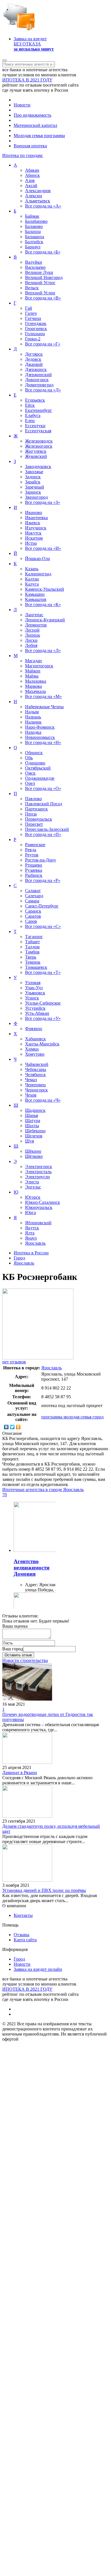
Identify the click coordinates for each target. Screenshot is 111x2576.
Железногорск (39, 446)
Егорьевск (35, 400)
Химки (32, 1049)
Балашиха (35, 237)
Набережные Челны (44, 707)
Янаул (31, 1238)
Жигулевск (36, 451)
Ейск (30, 405)
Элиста (32, 1182)
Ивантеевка (36, 518)
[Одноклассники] (18, 1427)
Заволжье (34, 472)
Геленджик (36, 323)
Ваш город (13, 1649)
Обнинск (34, 753)
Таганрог (34, 937)
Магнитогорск (39, 666)
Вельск (32, 288)
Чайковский (37, 1064)
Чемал (31, 1080)
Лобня (31, 645)
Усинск (32, 998)
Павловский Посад (44, 804)
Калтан (32, 579)
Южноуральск (39, 1207)
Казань (32, 569)
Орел (30, 783)
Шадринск (35, 1110)
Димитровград (39, 385)
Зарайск (33, 482)
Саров (31, 921)
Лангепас (34, 615)
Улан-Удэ (34, 988)
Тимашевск (36, 967)
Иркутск (33, 533)
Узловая (33, 983)
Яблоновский (38, 1223)
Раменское (35, 845)
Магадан (33, 661)
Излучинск (36, 528)
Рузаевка (34, 870)
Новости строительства (25, 1660)
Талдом (32, 947)
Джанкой (34, 364)
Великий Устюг (40, 283)
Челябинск (35, 1075)
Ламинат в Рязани (20, 1773)
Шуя (29, 1141)
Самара (32, 901)
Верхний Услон (40, 293)
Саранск (33, 911)
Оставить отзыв (18, 1655)
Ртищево (34, 865)
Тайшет (32, 942)
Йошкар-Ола (37, 558)
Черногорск (36, 1090)
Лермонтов (36, 625)
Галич (31, 313)
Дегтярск (34, 354)
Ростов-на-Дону (41, 860)
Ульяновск (35, 993)
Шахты (32, 1126)
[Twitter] (12, 1427)
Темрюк (33, 962)
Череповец (35, 1085)
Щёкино (33, 1151)
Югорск (33, 1197)
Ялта (30, 1233)
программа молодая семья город (72, 1417)
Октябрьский (38, 768)
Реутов (32, 855)
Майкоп (33, 671)
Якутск (32, 1228)
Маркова (33, 686)
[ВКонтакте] (6, 1427)
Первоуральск (39, 819)
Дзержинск (36, 369)
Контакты (23, 1915)
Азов (30, 180)
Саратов (33, 916)
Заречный (35, 487)
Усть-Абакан (37, 1013)
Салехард (34, 896)
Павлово (33, 799)
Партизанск (36, 809)
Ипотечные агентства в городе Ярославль (43, 1490)
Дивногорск (37, 380)
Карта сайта (25, 1940)
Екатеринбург (39, 410)
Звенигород (36, 497)
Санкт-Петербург (42, 906)
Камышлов (36, 599)
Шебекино (35, 1131)
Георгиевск (36, 329)
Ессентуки (35, 426)
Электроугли (37, 1177)
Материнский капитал (35, 125)
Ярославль (35, 1243)
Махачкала (35, 691)
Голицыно (35, 334)
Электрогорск (39, 1167)
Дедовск (33, 359)
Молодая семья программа (39, 136)
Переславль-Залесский (47, 829)
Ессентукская (38, 431)
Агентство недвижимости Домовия (32, 1568)
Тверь (31, 957)
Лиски (31, 640)
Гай (29, 308)
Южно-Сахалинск (43, 1202)
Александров (38, 191)
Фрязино (34, 1029)
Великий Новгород (44, 277)
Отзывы (21, 1935)
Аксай (31, 186)
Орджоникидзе (40, 778)
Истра (31, 543)
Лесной (32, 630)
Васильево (35, 267)
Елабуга (33, 415)
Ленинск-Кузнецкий (45, 620)
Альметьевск (38, 201)
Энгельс (33, 1187)
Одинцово (35, 763)
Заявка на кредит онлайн (38, 1969)
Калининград (38, 574)
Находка (33, 732)
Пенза (31, 814)
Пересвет (34, 824)
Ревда (31, 850)
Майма (32, 676)
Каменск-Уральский (45, 589)
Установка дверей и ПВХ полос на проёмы (44, 1890)
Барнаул (33, 247)
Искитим (34, 538)
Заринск (33, 492)
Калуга (32, 584)
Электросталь (38, 1172)
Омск (30, 773)
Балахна (33, 231)
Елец (30, 421)
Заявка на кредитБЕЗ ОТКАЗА (34, 44)
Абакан (32, 170)
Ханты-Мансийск (42, 1044)
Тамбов (32, 952)
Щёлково (34, 1156)
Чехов (31, 1095)
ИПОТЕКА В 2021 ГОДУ (27, 80)
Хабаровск (35, 1039)
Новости (22, 105)
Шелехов (34, 1136)
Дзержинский (38, 375)
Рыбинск (34, 875)
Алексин (34, 196)
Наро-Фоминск (40, 727)
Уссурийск (35, 1008)
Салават (33, 891)
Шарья (31, 1115)
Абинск (32, 175)
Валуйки (34, 262)
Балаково (34, 226)
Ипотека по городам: (23, 155)
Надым (32, 712)
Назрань (33, 717)
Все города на (43, 206)
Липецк (33, 635)
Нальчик (33, 722)
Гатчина (33, 318)
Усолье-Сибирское (43, 1003)
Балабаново (36, 221)
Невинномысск (40, 737)
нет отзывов (14, 1362)
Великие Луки (39, 272)
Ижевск (33, 523)
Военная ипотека (30, 146)
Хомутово (35, 1054)
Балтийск (34, 242)
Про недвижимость (32, 115)
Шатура (33, 1121)
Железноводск (39, 441)
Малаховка (36, 681)
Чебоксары (36, 1069)
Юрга (30, 1212)
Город (19, 1959)
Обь (29, 758)
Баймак (32, 216)
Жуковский (36, 456)
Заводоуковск (38, 467)
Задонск (33, 477)
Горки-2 (33, 339)
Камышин (35, 594)
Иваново (34, 513)
